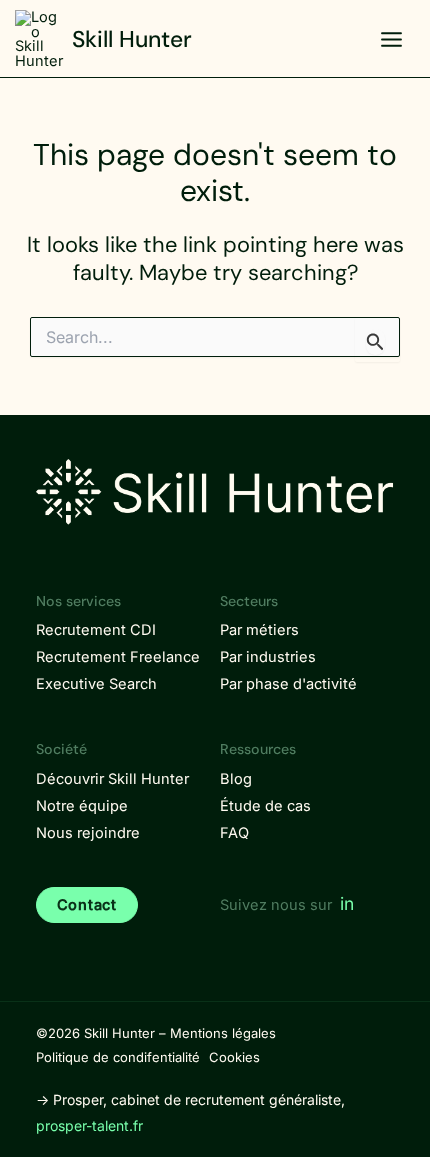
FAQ (234, 833)
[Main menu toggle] (391, 39)
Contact (87, 905)
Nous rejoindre (88, 833)
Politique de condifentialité (118, 1057)
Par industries (268, 657)
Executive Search (96, 684)
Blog (236, 779)
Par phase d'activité (288, 684)
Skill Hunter (132, 39)
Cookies (234, 1057)
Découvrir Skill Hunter (112, 779)
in (347, 903)
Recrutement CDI (96, 630)
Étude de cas (265, 806)
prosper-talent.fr (89, 1125)
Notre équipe (82, 806)
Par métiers (259, 630)
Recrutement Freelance (118, 657)
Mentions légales (223, 1033)
